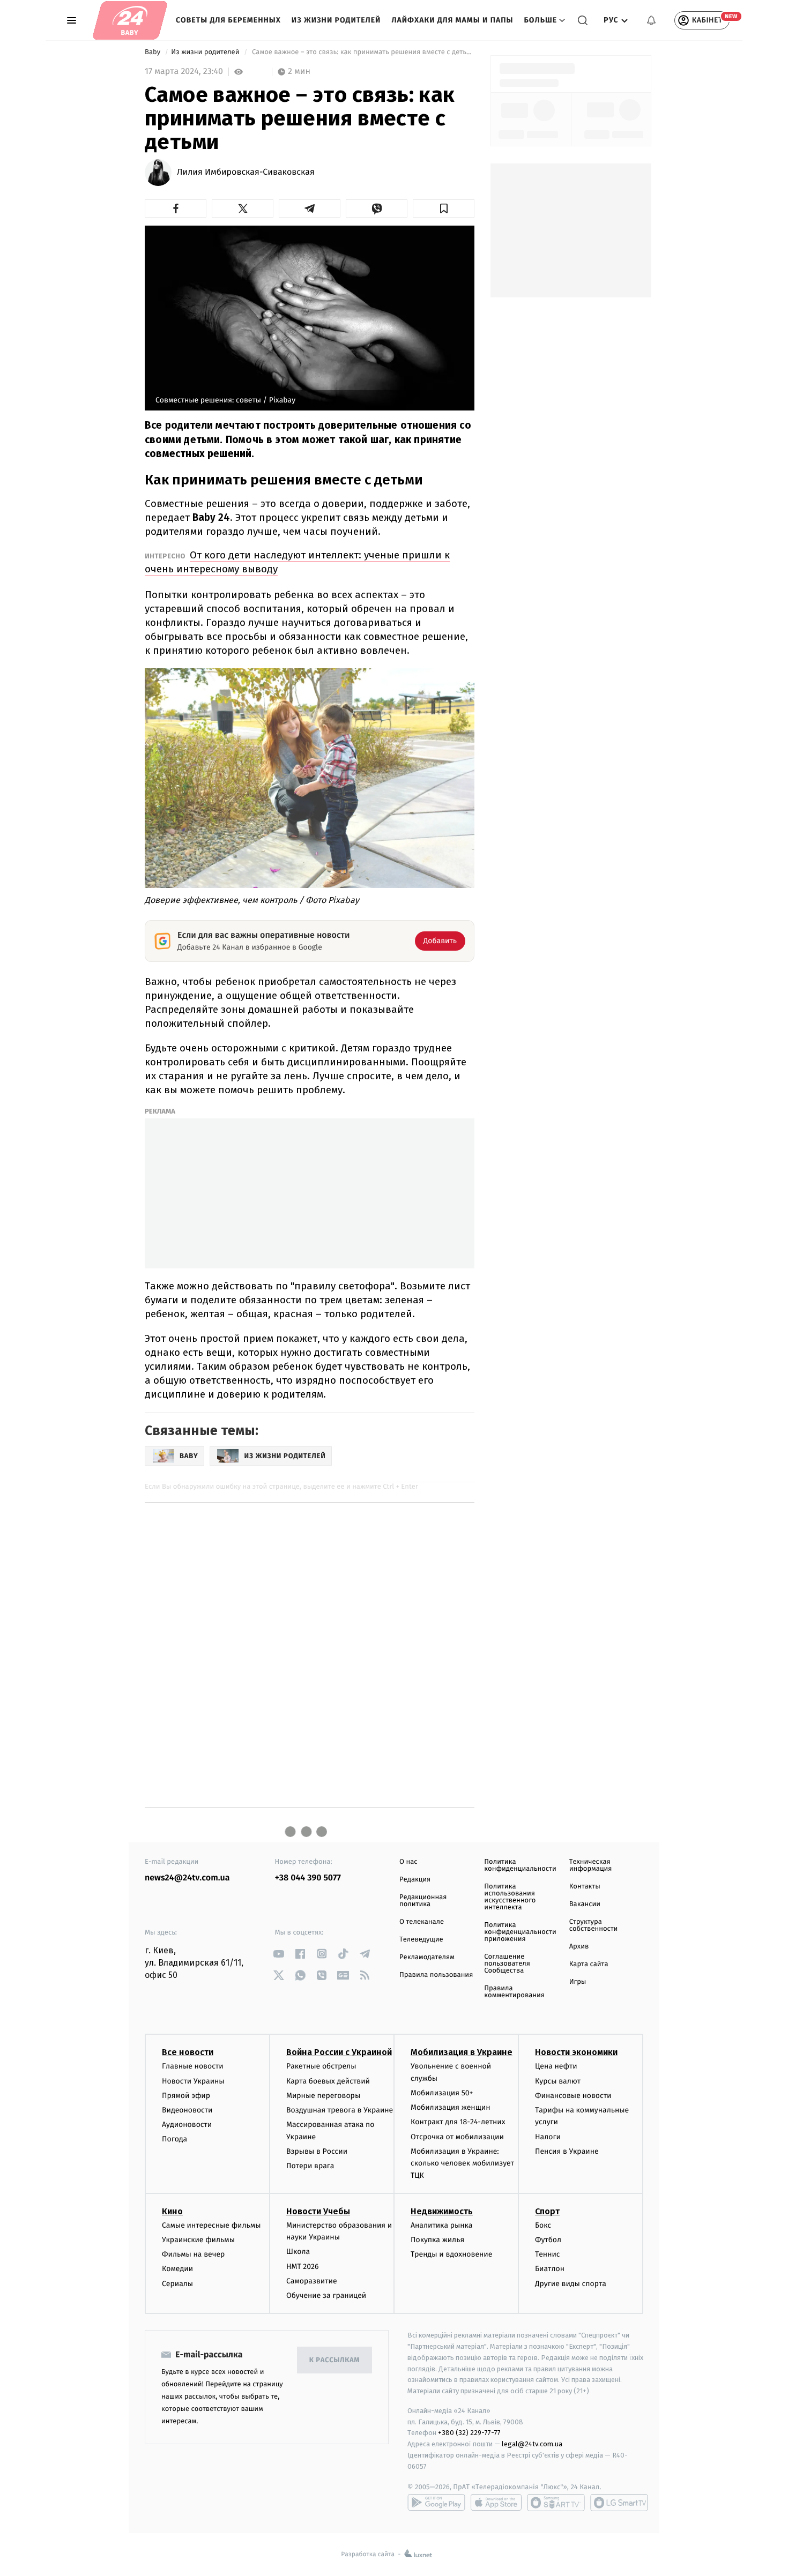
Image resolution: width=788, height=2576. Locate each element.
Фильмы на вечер (193, 2254)
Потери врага (310, 2166)
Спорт (547, 2211)
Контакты (585, 1887)
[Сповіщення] (651, 20)
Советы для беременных (228, 20)
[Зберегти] (444, 208)
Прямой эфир (186, 2096)
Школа (298, 2252)
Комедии (177, 2269)
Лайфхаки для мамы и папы (452, 20)
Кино (172, 2211)
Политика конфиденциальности (520, 1865)
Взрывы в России (317, 2151)
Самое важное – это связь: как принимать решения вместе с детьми (362, 52)
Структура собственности (594, 1925)
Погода (174, 2139)
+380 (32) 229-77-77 (469, 2433)
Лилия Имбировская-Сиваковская (246, 173)
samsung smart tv (619, 2503)
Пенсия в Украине (567, 2151)
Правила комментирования (514, 1992)
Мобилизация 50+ (442, 2093)
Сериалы (177, 2284)
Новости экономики (576, 2052)
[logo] (130, 20)
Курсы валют (558, 2081)
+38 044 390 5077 (308, 1878)
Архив (579, 1947)
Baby (154, 52)
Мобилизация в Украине (462, 2052)
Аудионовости (187, 2125)
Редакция (415, 1880)
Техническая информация (591, 1865)
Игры (578, 1982)
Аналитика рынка (442, 2225)
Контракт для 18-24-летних (458, 2122)
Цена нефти (556, 2066)
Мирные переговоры (323, 2096)
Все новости (188, 2052)
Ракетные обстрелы (321, 2066)
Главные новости (193, 2066)
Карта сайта (589, 1964)
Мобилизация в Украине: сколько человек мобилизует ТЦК (462, 2163)
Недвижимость (442, 2211)
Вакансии (585, 1904)
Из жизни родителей (336, 20)
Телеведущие (421, 1940)
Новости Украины (193, 2081)
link (279, 1954)
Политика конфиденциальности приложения (520, 1932)
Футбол (548, 2240)
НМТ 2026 (303, 2267)
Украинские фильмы (198, 2240)
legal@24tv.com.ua (532, 2444)
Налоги (548, 2137)
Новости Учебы (318, 2211)
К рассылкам (334, 2360)
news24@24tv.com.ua (187, 1878)
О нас (408, 1862)
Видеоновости (187, 2110)
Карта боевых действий (328, 2081)
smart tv (556, 2503)
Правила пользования (436, 1975)
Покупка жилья (437, 2240)
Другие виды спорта (571, 2284)
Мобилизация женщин (451, 2107)
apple (496, 2503)
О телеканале (422, 1922)
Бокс (543, 2225)
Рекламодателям (427, 1957)
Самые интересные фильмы (211, 2225)
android (436, 2503)
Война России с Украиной (339, 2052)
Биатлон (550, 2269)
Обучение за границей (326, 2295)
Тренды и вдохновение (451, 2254)
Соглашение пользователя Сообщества (507, 1964)
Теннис (548, 2254)
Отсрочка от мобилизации (457, 2137)
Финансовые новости (573, 2096)
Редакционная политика (423, 1901)
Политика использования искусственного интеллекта (510, 1897)
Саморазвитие (312, 2281)
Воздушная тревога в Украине (340, 2110)
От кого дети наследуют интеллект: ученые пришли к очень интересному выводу (297, 562)
